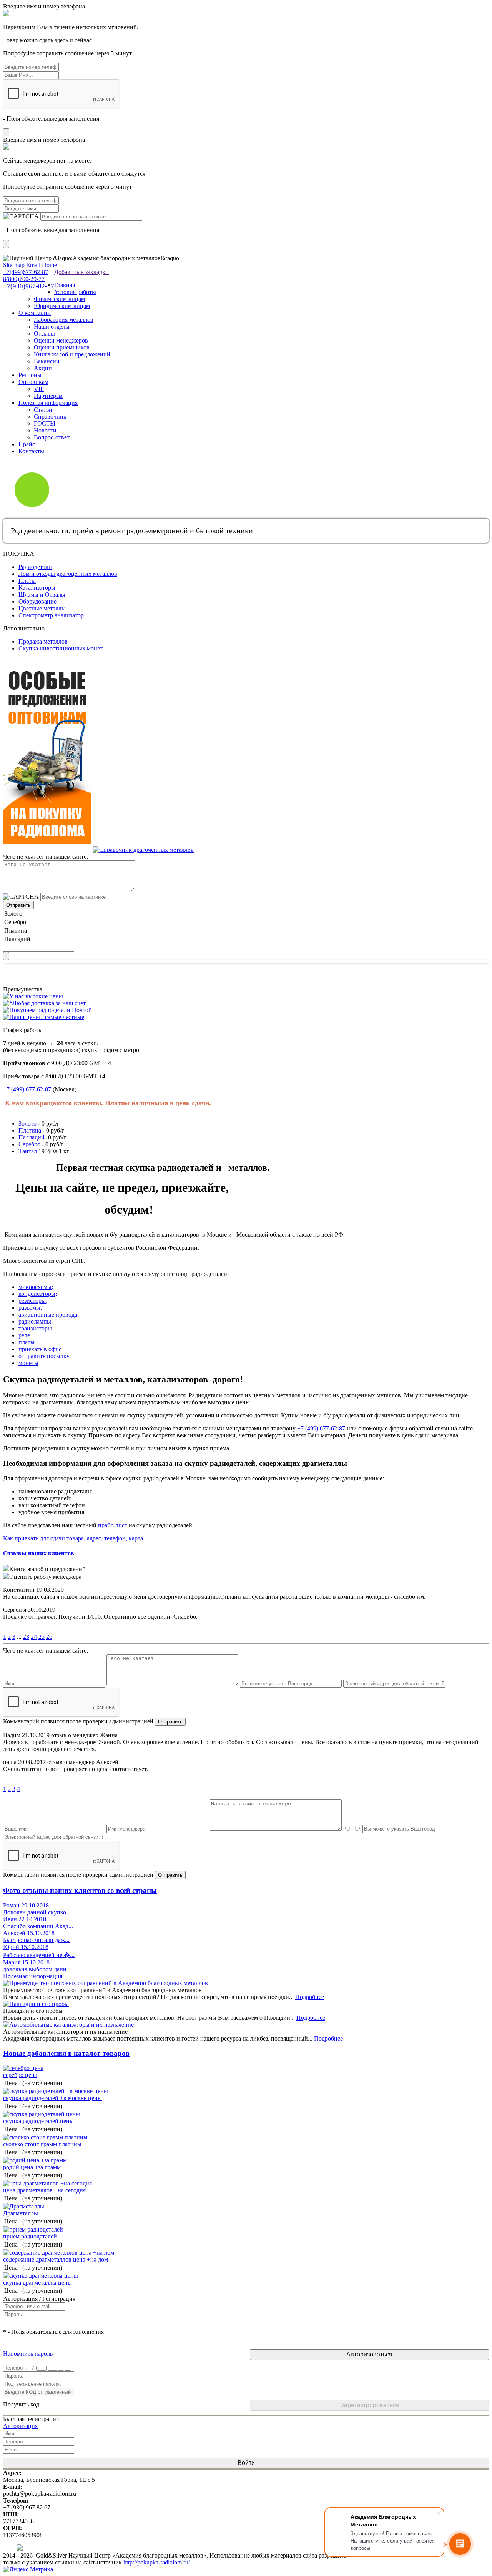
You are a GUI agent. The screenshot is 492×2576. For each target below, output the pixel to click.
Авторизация (20, 2426)
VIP (39, 389)
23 (26, 1637)
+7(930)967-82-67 (29, 286)
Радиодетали (35, 567)
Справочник (50, 417)
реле (24, 1335)
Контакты (31, 451)
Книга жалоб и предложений (72, 354)
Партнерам (48, 396)
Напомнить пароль (28, 2354)
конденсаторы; (38, 1294)
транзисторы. (36, 1328)
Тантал (28, 1151)
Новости (45, 430)
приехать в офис (40, 1349)
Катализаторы (37, 588)
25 (42, 1637)
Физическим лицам (59, 299)
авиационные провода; (49, 1315)
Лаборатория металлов (64, 320)
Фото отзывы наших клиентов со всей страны (80, 1890)
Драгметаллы (21, 2213)
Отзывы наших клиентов (39, 1553)
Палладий (32, 1137)
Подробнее (310, 1997)
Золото (27, 1123)
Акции (43, 368)
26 (49, 1637)
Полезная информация (48, 403)
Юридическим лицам (62, 306)
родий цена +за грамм (32, 2167)
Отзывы (44, 333)
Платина (30, 1130)
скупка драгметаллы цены (37, 2282)
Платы (27, 581)
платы (27, 1342)
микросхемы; (36, 1287)
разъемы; (30, 1308)
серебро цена (20, 2075)
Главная (65, 285)
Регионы (30, 375)
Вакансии (47, 361)
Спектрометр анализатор (51, 615)
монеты (28, 1363)
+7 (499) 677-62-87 (27, 1089)
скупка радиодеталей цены (38, 2121)
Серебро (29, 1144)
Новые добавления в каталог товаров (66, 2053)
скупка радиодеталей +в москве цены (52, 2098)
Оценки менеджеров (61, 340)
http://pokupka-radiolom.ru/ (157, 2562)
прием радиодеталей (30, 2236)
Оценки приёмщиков (62, 347)
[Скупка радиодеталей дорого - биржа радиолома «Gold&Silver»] (4, 251)
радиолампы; (36, 1321)
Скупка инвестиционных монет (61, 648)
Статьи (43, 410)
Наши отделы (52, 327)
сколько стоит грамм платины (42, 2144)
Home (49, 265)
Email (33, 265)
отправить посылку (44, 1356)
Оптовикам (33, 382)
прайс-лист (113, 1525)
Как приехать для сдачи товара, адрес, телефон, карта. (74, 1538)
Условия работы (75, 292)
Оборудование (37, 601)
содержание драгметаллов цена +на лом (56, 2259)
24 (34, 1637)
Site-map (14, 265)
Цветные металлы (42, 608)
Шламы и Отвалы (42, 595)
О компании (35, 313)
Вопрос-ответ (52, 437)
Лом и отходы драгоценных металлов (68, 574)
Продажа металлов (43, 641)
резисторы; (33, 1301)
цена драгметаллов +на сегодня (44, 2190)
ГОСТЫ (45, 423)
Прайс (27, 444)
